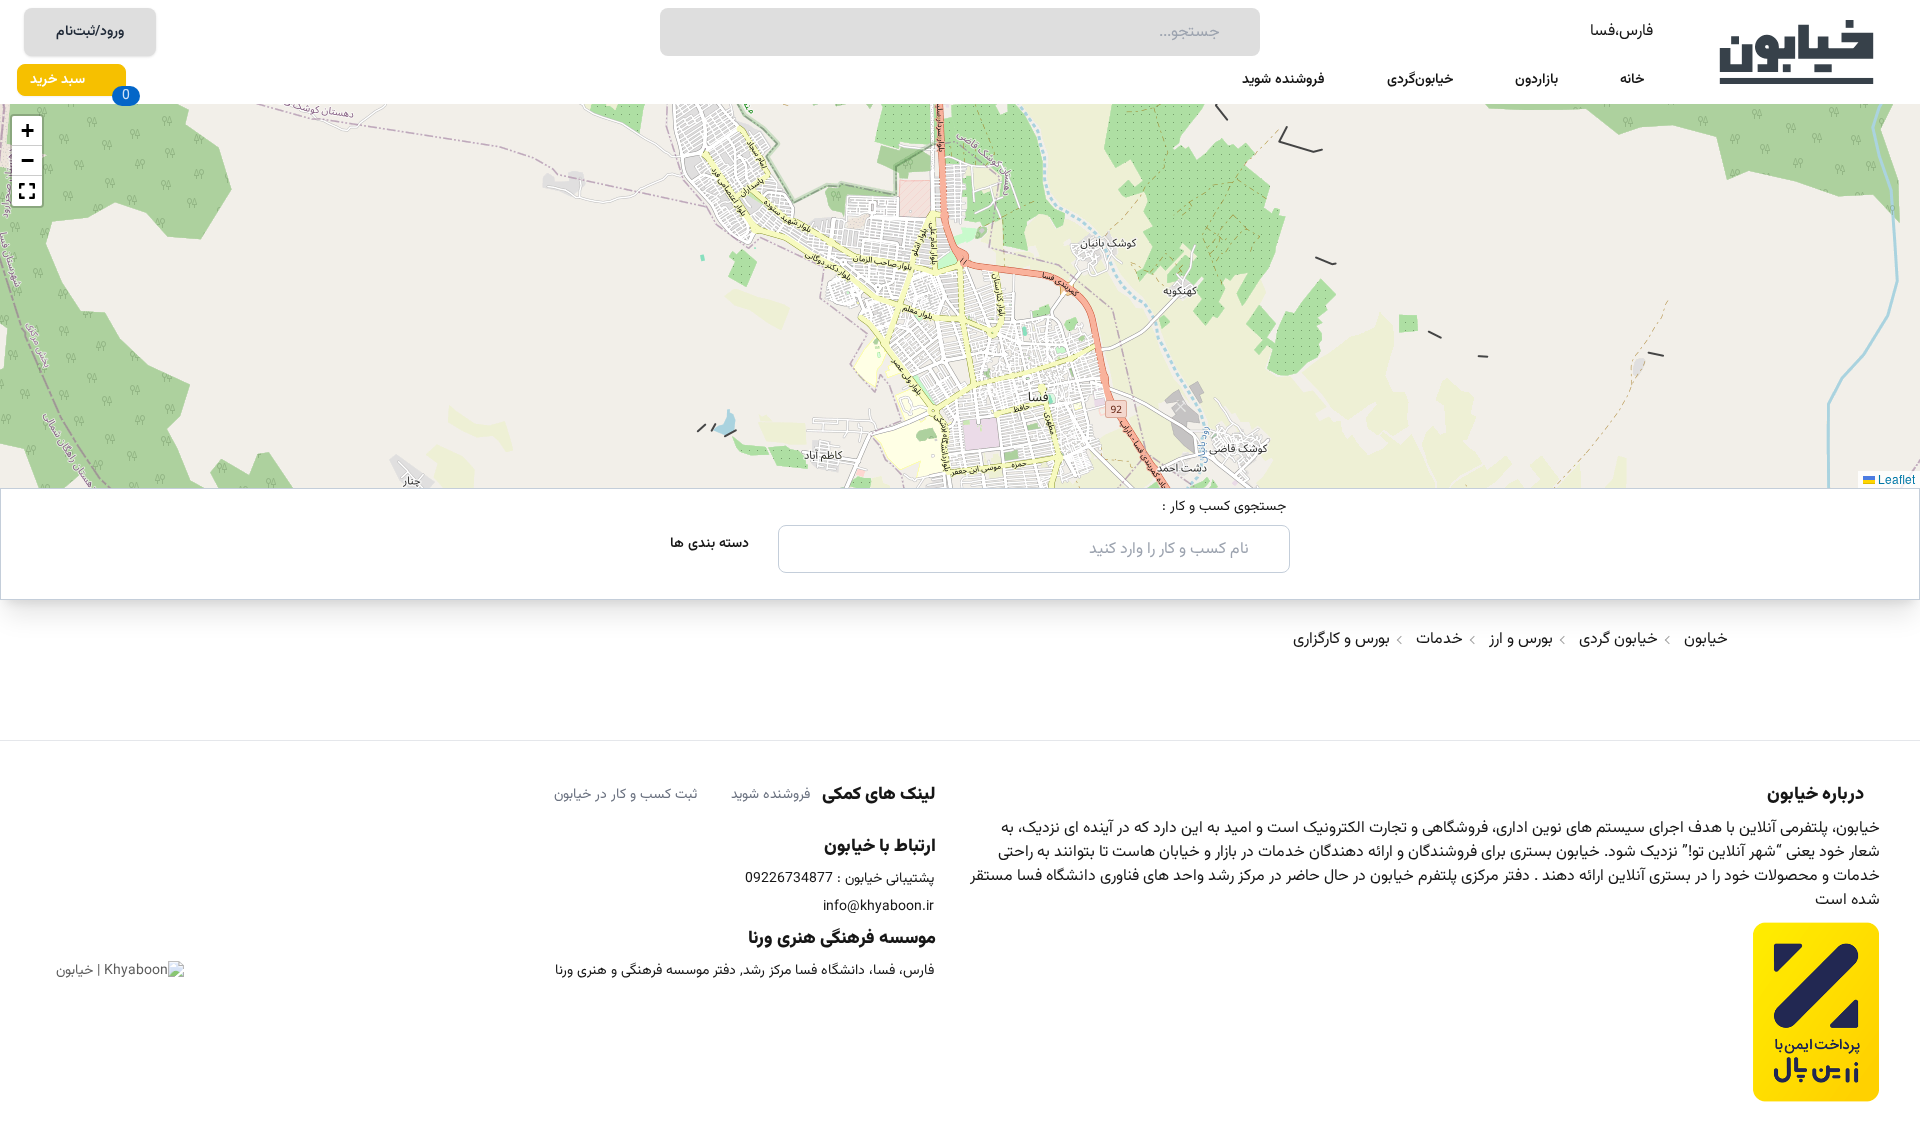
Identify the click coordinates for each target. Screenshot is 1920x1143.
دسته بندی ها (709, 544)
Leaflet (1895, 478)
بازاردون (1536, 80)
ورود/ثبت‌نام (90, 32)
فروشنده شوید (1283, 80)
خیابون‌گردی (1420, 80)
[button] (27, 131)
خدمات (1439, 640)
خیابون (1706, 640)
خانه (1632, 80)
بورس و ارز (1521, 640)
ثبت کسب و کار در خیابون (625, 795)
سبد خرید (57, 80)
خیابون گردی (1618, 640)
